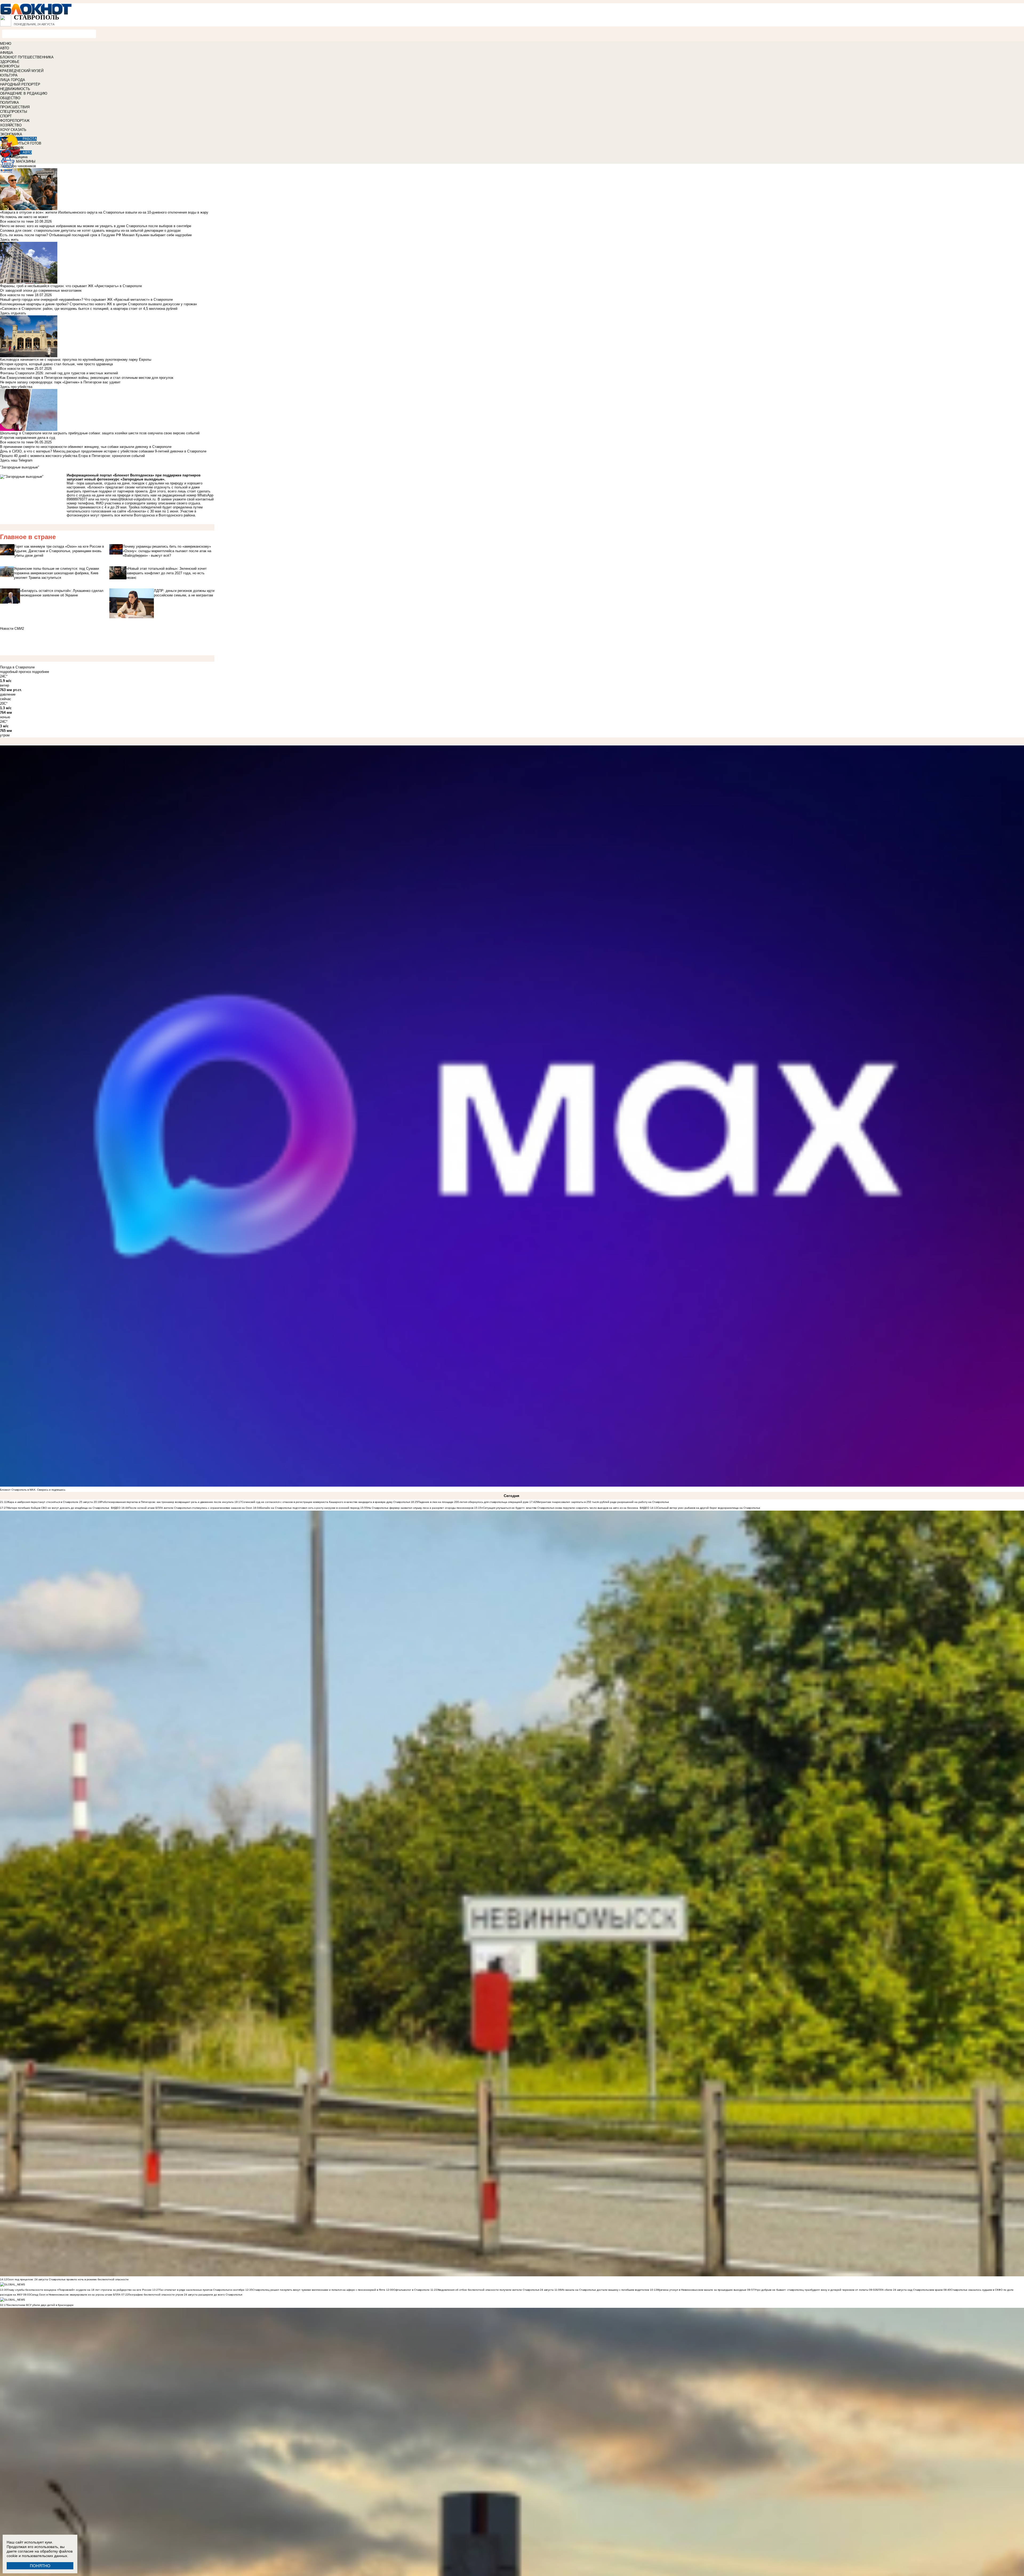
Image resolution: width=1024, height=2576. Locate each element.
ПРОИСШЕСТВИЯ (15, 107)
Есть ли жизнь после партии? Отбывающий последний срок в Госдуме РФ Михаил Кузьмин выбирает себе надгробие (96, 235)
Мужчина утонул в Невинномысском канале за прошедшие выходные (702, 2290)
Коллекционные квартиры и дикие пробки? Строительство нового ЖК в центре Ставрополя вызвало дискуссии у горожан (98, 304)
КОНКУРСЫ (10, 66)
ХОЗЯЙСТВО (11, 125)
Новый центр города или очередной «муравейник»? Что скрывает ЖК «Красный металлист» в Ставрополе (86, 300)
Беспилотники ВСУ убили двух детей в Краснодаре (40, 2305)
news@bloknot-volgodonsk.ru (133, 499)
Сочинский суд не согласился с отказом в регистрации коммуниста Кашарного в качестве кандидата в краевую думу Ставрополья (326, 1502)
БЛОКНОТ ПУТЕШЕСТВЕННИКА (27, 57)
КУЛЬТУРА (9, 75)
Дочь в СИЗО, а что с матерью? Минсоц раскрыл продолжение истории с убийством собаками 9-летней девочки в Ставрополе (103, 451)
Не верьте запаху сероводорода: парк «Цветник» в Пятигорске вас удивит (60, 382)
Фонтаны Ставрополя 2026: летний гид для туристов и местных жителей (59, 373)
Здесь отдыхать (13, 313)
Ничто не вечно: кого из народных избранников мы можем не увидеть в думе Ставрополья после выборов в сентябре (96, 226)
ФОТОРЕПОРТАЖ (15, 121)
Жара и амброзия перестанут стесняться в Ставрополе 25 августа (50, 1502)
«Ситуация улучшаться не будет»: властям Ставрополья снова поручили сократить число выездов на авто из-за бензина (560, 1508)
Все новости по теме (17, 221)
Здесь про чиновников (18, 166)
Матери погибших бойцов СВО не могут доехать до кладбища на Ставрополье (58, 1508)
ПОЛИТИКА (9, 103)
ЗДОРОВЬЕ (10, 62)
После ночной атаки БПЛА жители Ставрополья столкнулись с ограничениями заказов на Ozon (190, 1508)
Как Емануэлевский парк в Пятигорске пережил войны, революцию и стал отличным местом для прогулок (87, 378)
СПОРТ (6, 116)
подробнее (41, 672)
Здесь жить (9, 240)
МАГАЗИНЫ (26, 161)
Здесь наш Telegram (16, 460)
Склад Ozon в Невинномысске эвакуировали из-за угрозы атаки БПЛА (76, 2295)
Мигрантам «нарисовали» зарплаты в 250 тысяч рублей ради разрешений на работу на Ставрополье (603, 1502)
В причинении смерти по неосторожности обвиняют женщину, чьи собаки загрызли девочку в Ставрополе (86, 447)
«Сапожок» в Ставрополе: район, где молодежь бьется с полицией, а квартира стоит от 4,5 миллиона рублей (89, 309)
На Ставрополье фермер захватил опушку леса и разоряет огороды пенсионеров (420, 1508)
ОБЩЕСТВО (10, 98)
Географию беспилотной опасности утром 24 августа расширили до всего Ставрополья (185, 2295)
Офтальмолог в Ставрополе (411, 2290)
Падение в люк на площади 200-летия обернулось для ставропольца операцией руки (473, 1502)
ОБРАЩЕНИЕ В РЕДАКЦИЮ (24, 93)
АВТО (5, 48)
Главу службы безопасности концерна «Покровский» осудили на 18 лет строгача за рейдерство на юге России (80, 2290)
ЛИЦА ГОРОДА (13, 80)
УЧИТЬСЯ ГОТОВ (27, 143)
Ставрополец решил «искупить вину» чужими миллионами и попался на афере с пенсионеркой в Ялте (319, 2290)
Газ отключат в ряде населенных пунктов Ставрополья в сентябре (202, 2290)
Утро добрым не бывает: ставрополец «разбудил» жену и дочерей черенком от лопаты (812, 2290)
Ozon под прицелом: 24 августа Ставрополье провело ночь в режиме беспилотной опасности (68, 2279)
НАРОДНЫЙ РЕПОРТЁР (20, 84)
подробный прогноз (15, 672)
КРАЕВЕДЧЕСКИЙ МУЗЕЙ (22, 71)
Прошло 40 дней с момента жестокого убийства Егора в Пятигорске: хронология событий (72, 456)
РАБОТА (30, 139)
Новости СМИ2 (12, 629)
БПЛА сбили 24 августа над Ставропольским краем (909, 2290)
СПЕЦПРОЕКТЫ (14, 112)
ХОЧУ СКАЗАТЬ (13, 130)
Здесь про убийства (16, 387)
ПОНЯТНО (40, 2566)
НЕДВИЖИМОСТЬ (15, 89)
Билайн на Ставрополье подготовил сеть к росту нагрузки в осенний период (310, 1508)
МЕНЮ (6, 44)
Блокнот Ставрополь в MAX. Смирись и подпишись (33, 1490)
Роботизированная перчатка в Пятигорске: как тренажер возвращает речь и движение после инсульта (167, 1502)
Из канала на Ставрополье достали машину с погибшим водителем (605, 2290)
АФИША (7, 53)
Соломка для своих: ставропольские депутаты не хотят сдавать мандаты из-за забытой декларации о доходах (90, 230)
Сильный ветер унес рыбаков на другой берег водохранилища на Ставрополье (709, 1508)
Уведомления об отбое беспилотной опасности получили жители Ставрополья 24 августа (495, 2290)
